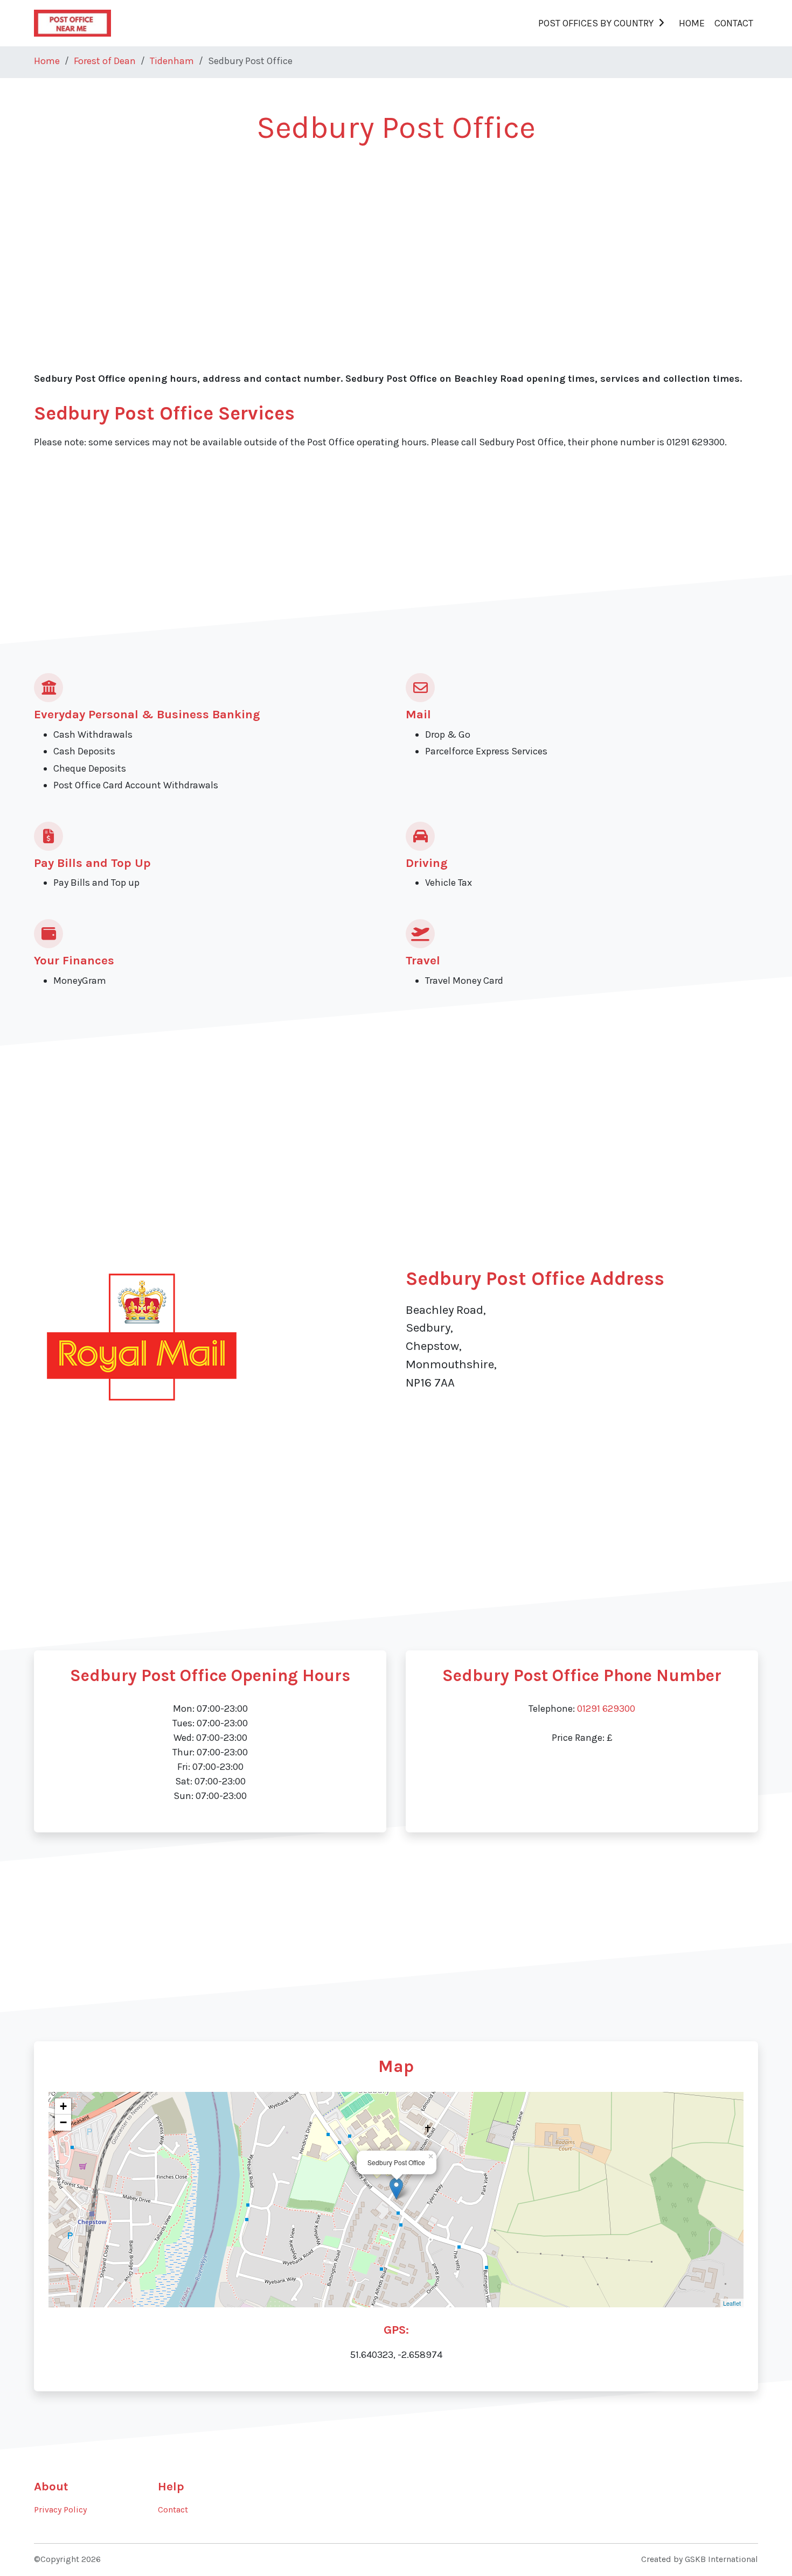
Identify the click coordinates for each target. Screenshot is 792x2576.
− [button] (63, 2122)
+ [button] (63, 2106)
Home (692, 23)
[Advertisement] (357, 238)
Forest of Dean (105, 61)
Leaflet (732, 2303)
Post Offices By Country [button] (596, 23)
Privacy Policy (60, 2510)
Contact (734, 23)
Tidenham (172, 61)
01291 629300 (606, 1709)
